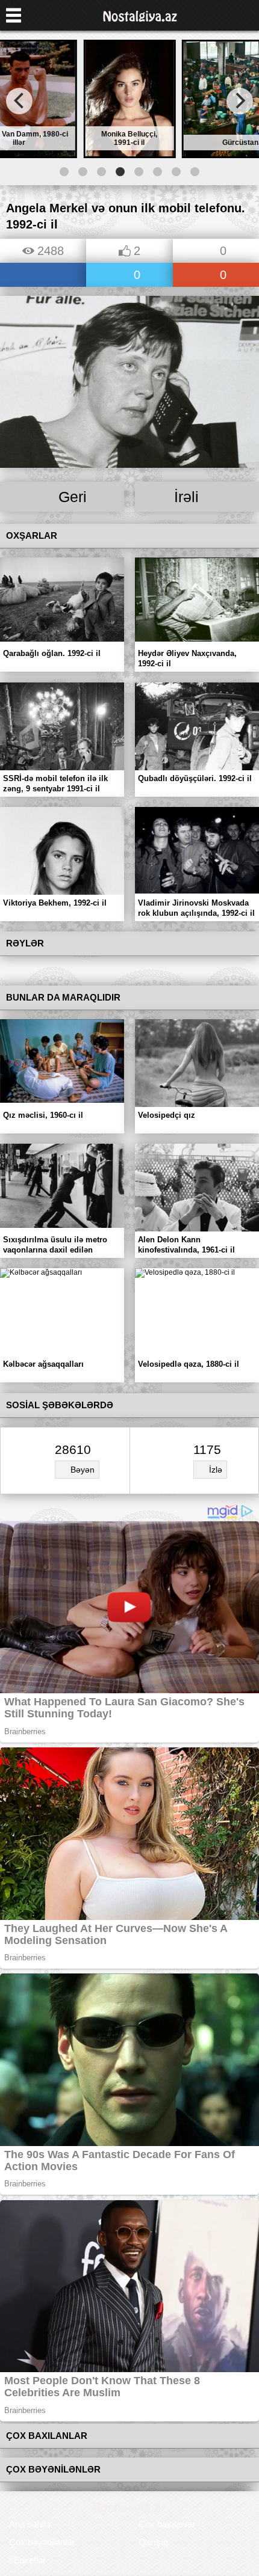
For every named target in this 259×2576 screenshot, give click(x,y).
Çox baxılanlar (167, 2524)
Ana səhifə (30, 2524)
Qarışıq (153, 2542)
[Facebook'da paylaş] (43, 276)
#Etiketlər (27, 2560)
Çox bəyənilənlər (42, 2542)
